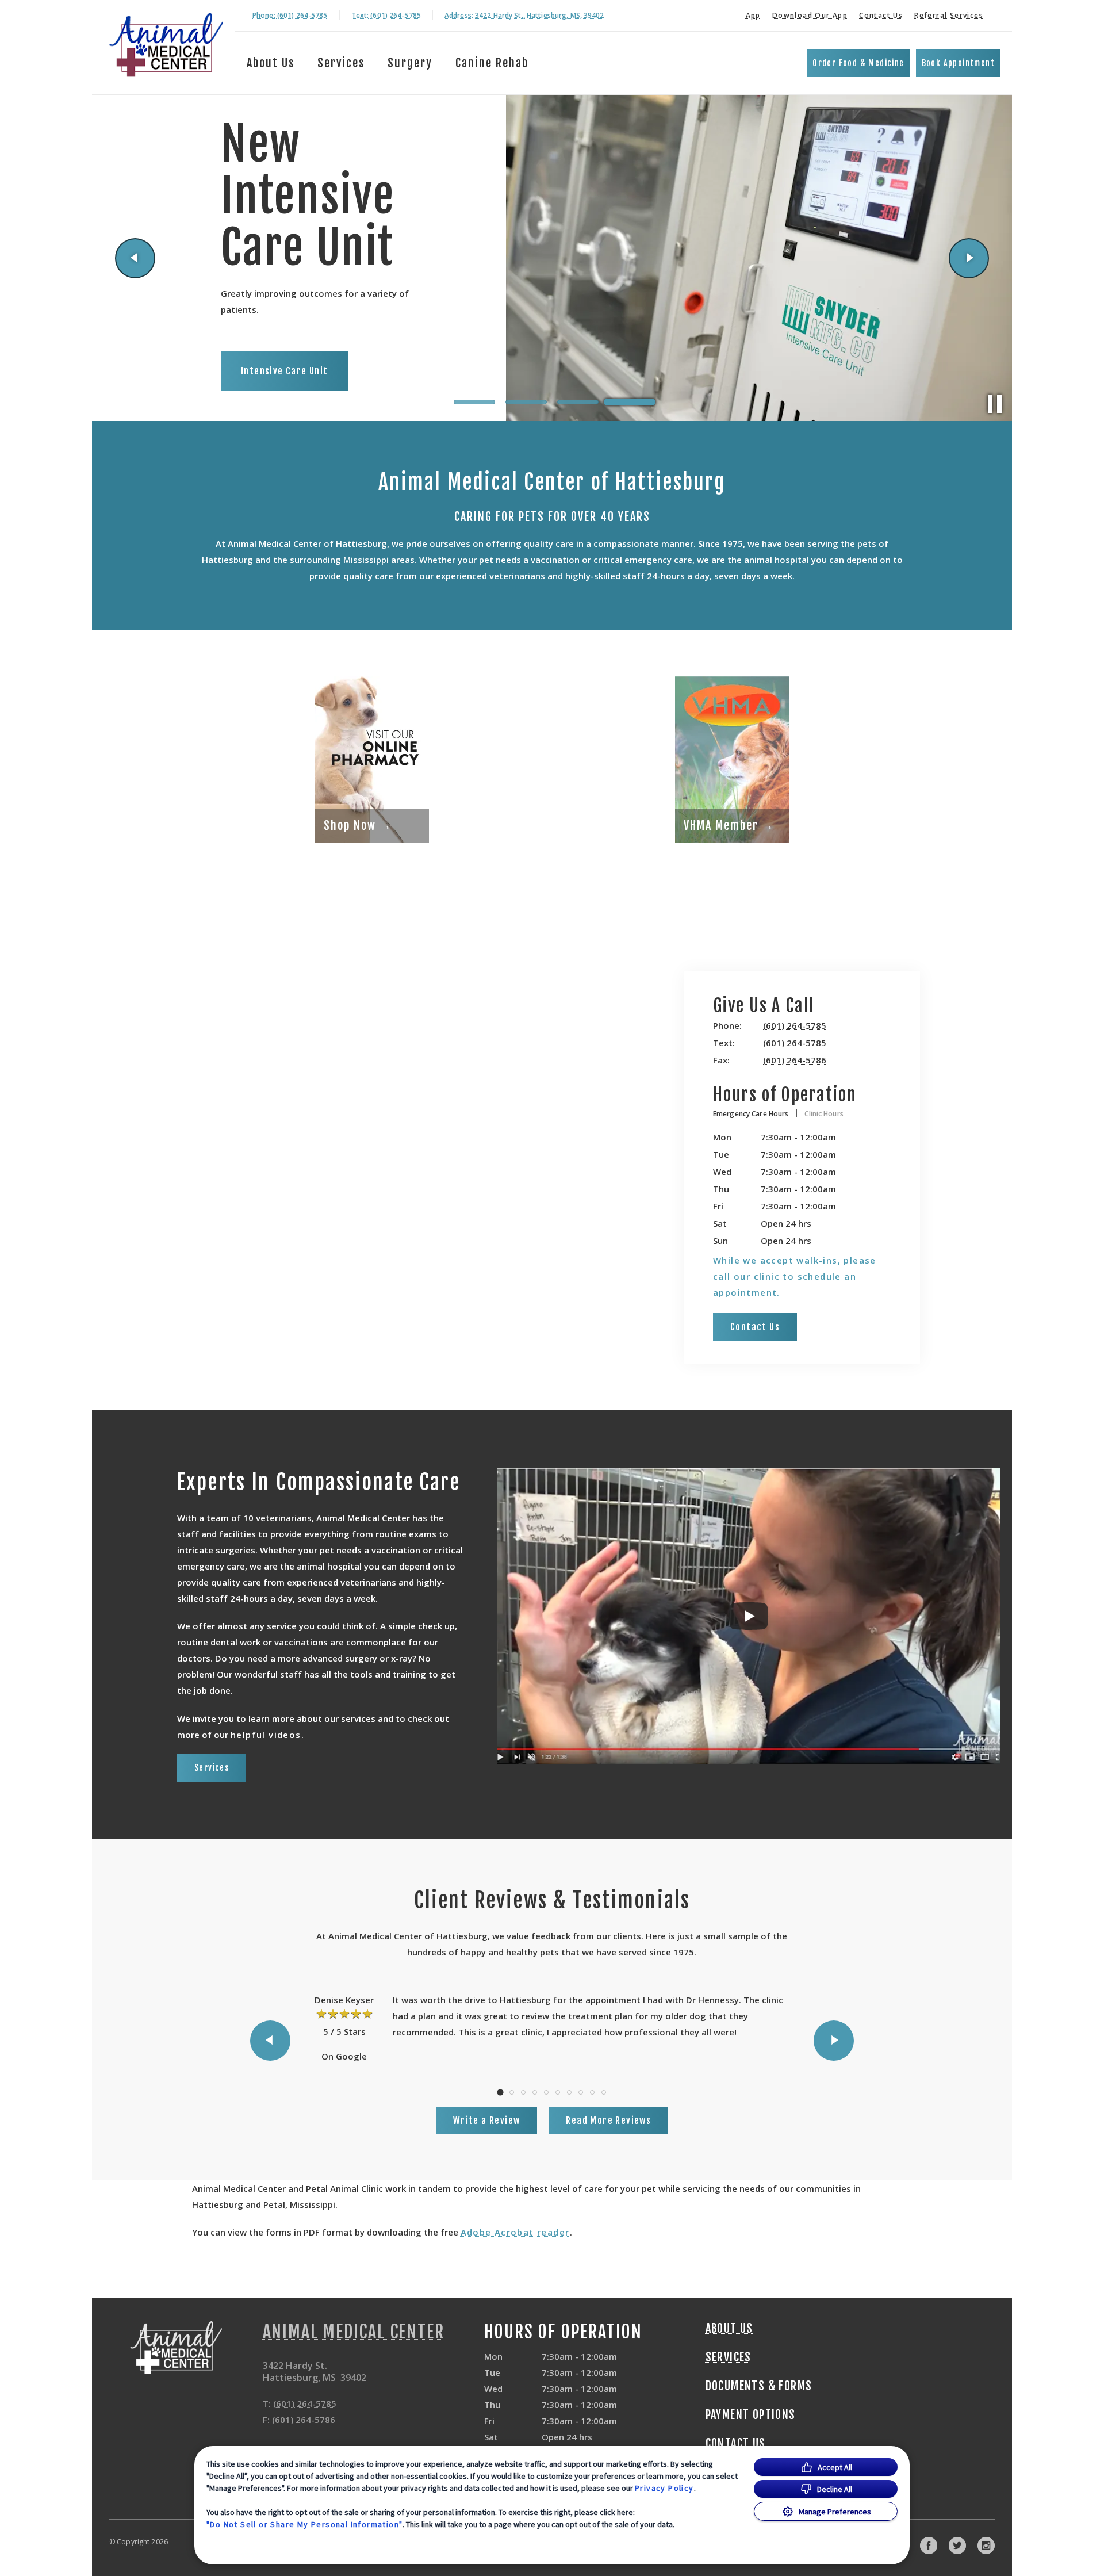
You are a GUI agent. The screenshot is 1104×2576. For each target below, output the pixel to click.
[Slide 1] (474, 402)
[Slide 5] (546, 2092)
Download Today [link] (322, 376)
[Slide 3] (578, 402)
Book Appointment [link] (958, 63)
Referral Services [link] (949, 15)
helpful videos (266, 1735)
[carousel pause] (995, 404)
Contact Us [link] (881, 15)
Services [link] (212, 1768)
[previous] (135, 258)
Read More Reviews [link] (608, 2120)
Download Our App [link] (810, 15)
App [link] (753, 15)
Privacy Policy (664, 2488)
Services (341, 63)
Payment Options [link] (751, 2415)
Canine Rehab (492, 63)
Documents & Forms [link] (759, 2386)
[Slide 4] (630, 402)
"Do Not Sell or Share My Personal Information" (304, 2524)
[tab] (756, 1115)
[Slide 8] (581, 2092)
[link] (166, 45)
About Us (271, 63)
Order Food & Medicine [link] (858, 63)
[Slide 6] (558, 2092)
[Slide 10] (604, 2092)
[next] (969, 258)
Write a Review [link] (487, 2120)
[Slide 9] (592, 2092)
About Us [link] (729, 2329)
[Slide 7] (569, 2092)
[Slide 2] (526, 402)
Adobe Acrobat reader (515, 2232)
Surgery (410, 63)
